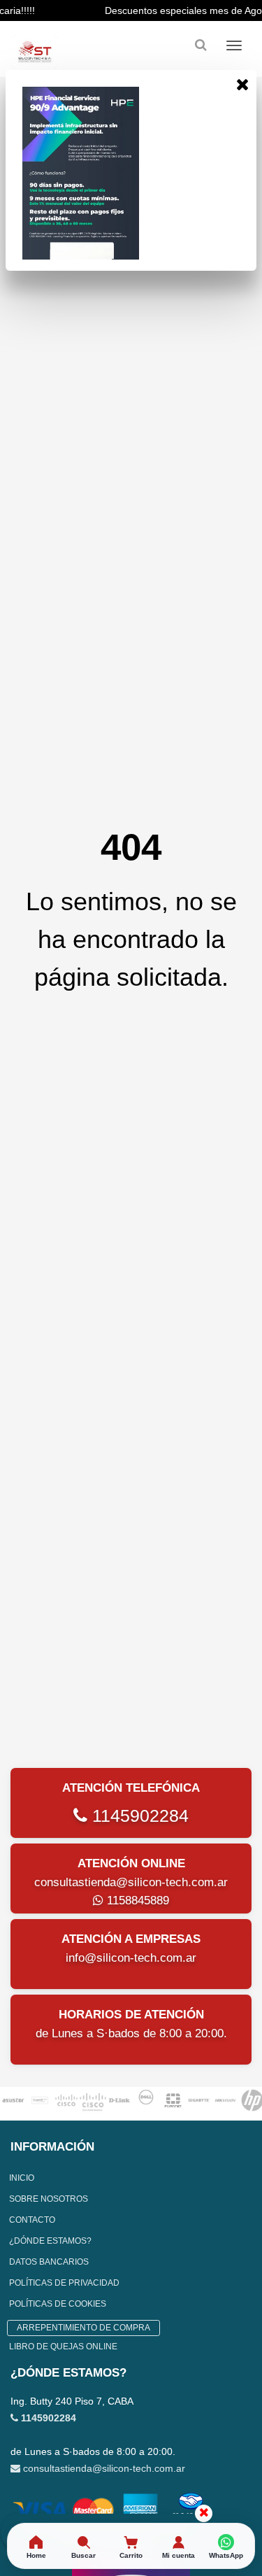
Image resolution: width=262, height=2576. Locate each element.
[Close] (242, 84)
